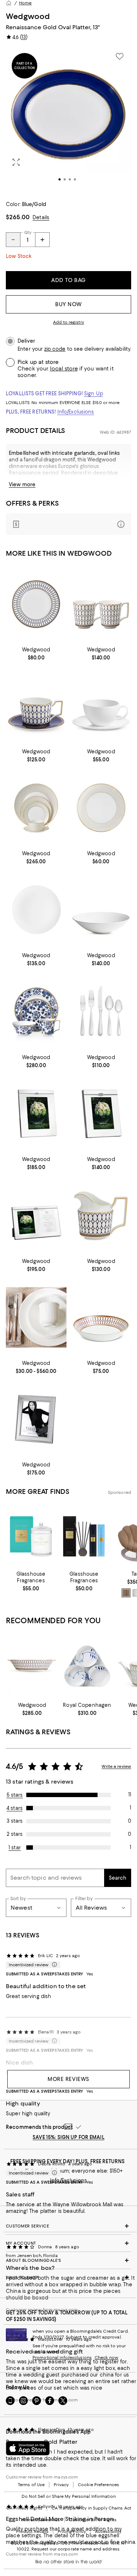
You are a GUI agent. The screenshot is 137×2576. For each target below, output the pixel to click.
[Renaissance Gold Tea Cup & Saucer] (36, 706)
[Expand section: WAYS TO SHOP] (68, 2278)
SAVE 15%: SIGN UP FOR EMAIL (68, 2137)
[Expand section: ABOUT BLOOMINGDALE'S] (68, 2260)
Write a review (116, 1766)
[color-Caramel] (126, 1593)
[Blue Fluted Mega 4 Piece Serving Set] (87, 1666)
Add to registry (68, 322)
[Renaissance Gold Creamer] (101, 1216)
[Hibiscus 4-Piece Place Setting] (36, 1012)
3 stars (15, 1821)
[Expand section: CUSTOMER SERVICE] (68, 2226)
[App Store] (28, 2448)
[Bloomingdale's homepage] (9, 3)
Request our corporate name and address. (76, 2549)
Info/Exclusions (76, 412)
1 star (15, 1848)
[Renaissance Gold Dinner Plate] (36, 604)
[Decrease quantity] (13, 240)
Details (41, 217)
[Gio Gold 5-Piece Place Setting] (36, 808)
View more (22, 484)
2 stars (15, 1834)
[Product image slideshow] (68, 120)
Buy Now (68, 304)
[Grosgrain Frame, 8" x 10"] (36, 1420)
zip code (55, 349)
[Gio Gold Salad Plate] (101, 808)
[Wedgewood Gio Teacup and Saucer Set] (101, 706)
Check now (106, 2358)
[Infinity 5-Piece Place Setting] (101, 1012)
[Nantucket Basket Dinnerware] (36, 1318)
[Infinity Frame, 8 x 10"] (36, 1114)
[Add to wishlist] (119, 56)
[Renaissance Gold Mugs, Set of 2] (101, 604)
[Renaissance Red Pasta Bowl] (101, 1318)
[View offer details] (68, 524)
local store (64, 369)
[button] (68, 120)
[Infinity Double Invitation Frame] (36, 1216)
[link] (36, 653)
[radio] (126, 1593)
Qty (28, 232)
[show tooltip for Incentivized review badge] (53, 1965)
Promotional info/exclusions (62, 2358)
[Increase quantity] (42, 240)
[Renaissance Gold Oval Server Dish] (32, 1666)
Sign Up (94, 393)
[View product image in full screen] (16, 162)
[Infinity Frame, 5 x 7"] (101, 1114)
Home (25, 3)
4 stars (15, 1808)
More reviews (68, 2079)
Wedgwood (28, 16)
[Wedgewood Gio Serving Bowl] (101, 910)
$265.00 (18, 217)
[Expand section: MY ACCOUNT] (68, 2243)
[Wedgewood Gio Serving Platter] (36, 910)
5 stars (15, 1795)
